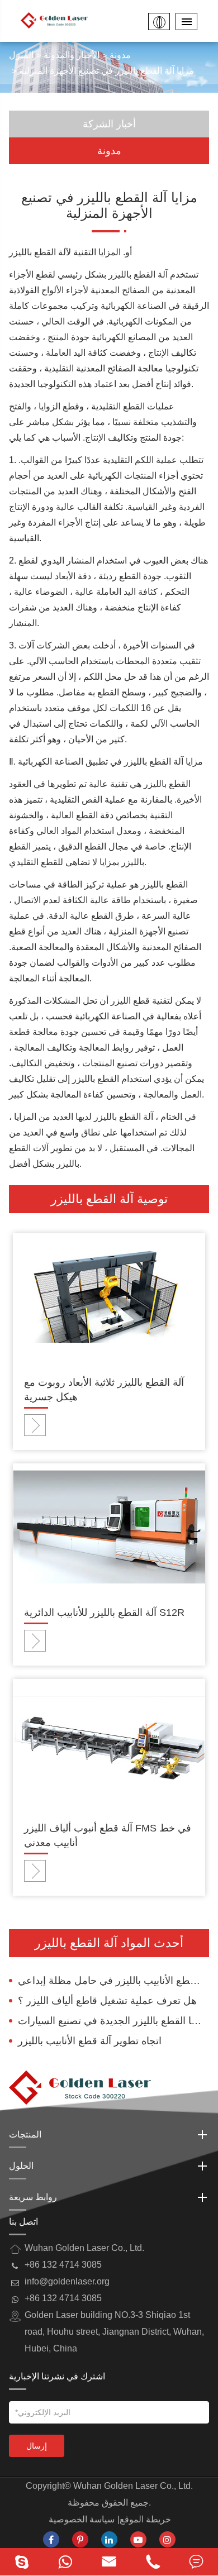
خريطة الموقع (145, 2519)
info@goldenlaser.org (67, 2281)
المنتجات (25, 2134)
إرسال (37, 2446)
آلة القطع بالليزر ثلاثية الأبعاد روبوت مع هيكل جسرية (104, 1390)
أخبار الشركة (109, 124)
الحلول (21, 2166)
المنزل (21, 55)
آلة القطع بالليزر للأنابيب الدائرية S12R (104, 1613)
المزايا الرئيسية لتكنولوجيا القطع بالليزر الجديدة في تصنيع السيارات (114, 2021)
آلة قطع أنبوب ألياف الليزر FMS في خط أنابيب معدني (108, 1835)
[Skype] (22, 2562)
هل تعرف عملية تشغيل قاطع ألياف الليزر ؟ (107, 2001)
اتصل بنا (23, 2222)
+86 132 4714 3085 (63, 2298)
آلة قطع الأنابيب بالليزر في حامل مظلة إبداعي (113, 1981)
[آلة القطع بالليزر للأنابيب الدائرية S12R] (109, 1526)
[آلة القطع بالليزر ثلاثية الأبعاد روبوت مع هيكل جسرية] (109, 1296)
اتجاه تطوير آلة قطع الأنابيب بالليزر (90, 2041)
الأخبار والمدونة (72, 55)
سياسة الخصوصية (82, 2519)
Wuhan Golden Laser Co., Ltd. (133, 2486)
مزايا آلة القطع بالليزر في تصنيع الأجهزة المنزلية (106, 71)
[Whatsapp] (65, 2562)
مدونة (120, 55)
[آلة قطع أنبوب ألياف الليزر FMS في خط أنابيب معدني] (109, 1742)
